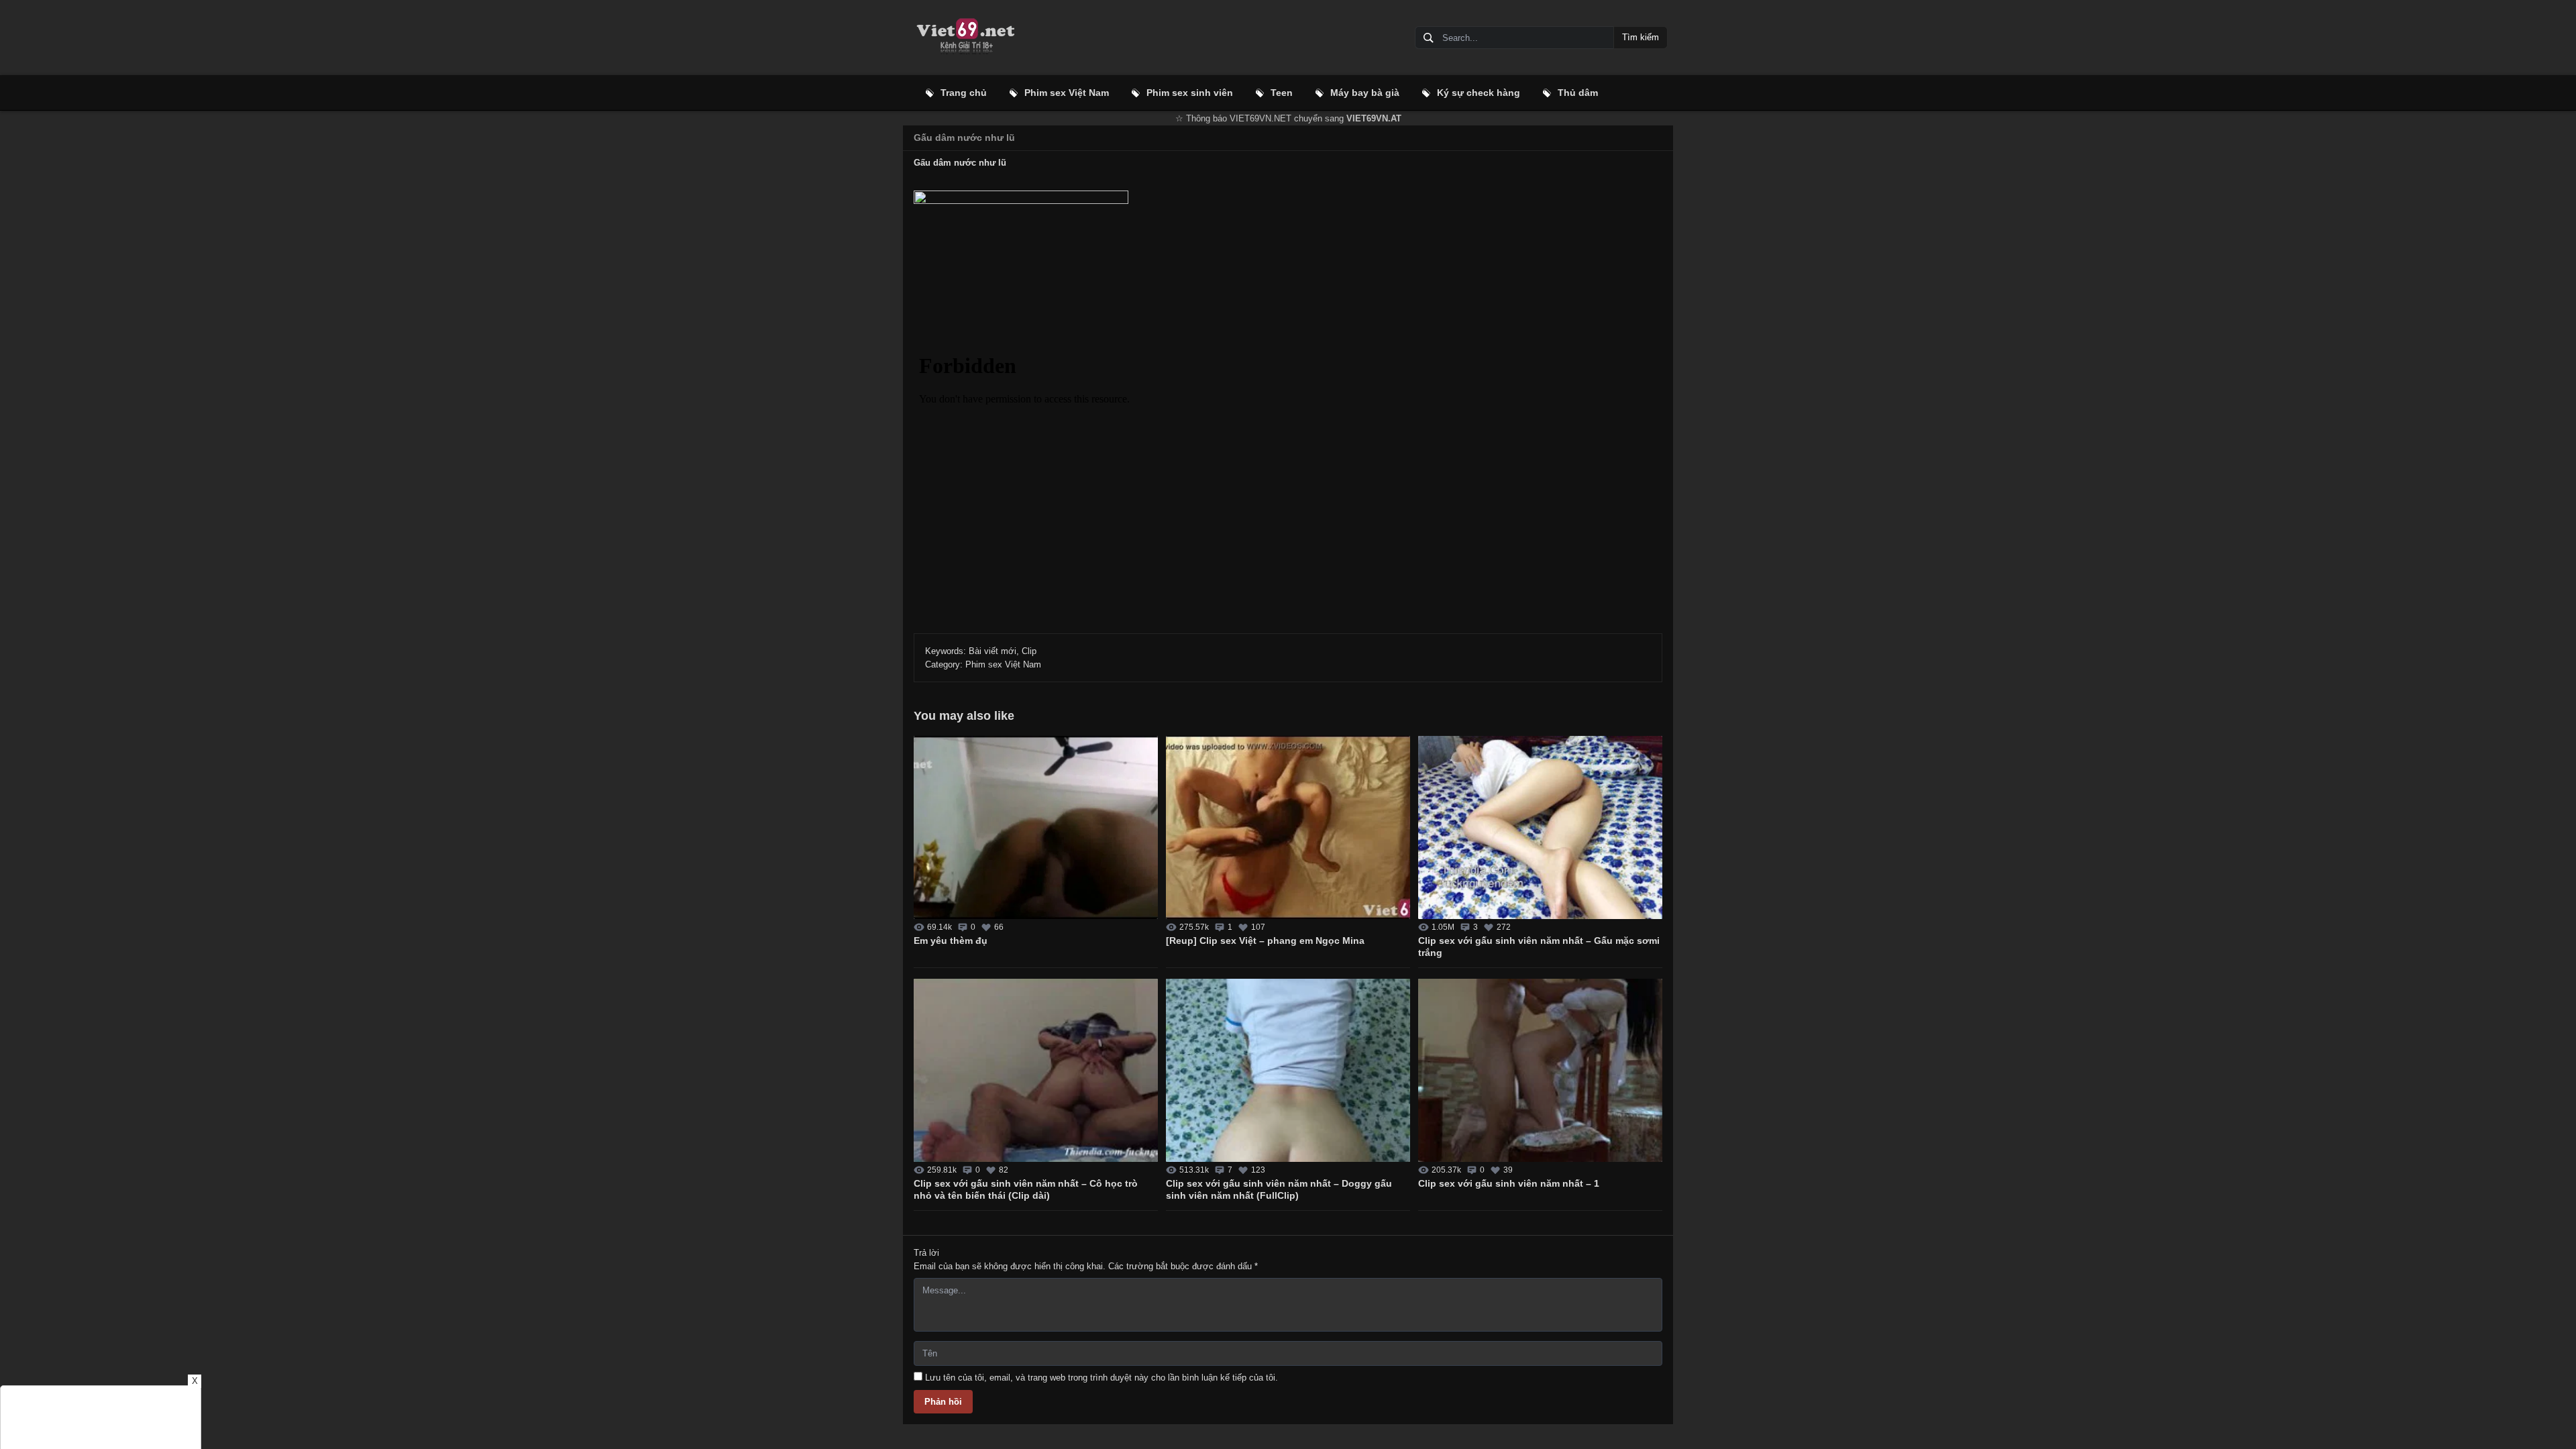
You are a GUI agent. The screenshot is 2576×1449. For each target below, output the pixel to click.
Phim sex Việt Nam (1003, 664)
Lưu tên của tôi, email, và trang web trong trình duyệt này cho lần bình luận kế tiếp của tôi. (1102, 1378)
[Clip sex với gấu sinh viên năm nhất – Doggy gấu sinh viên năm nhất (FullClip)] (1288, 1070)
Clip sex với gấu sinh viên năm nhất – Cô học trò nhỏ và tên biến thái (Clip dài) (1026, 1189)
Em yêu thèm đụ (951, 941)
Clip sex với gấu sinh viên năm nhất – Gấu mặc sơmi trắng (1539, 947)
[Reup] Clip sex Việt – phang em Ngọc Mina (1265, 941)
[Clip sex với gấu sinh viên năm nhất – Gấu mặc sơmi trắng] (1540, 827)
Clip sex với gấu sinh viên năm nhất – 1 (1509, 1183)
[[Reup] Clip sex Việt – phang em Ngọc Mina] (1288, 827)
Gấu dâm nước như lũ (964, 138)
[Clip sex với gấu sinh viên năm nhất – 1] (1540, 1070)
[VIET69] (965, 38)
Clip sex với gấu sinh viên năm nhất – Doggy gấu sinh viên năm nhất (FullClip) (1279, 1189)
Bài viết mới (992, 651)
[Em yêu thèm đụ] (1036, 827)
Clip (1029, 651)
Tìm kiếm (1641, 37)
